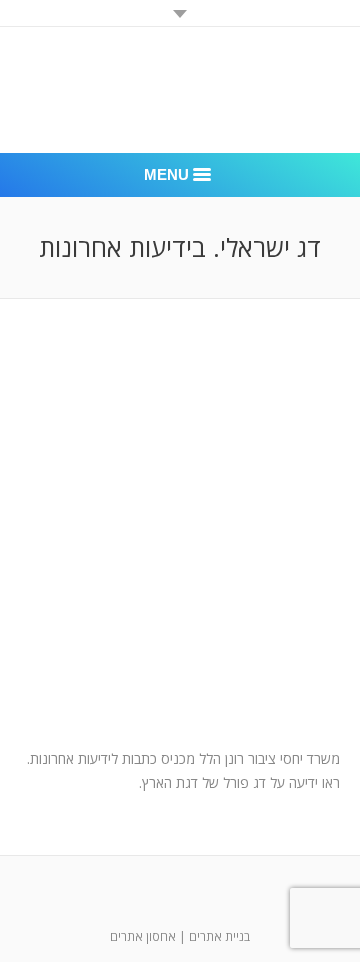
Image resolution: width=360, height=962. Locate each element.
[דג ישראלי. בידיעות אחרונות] (180, 543)
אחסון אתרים (143, 936)
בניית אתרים (219, 936)
